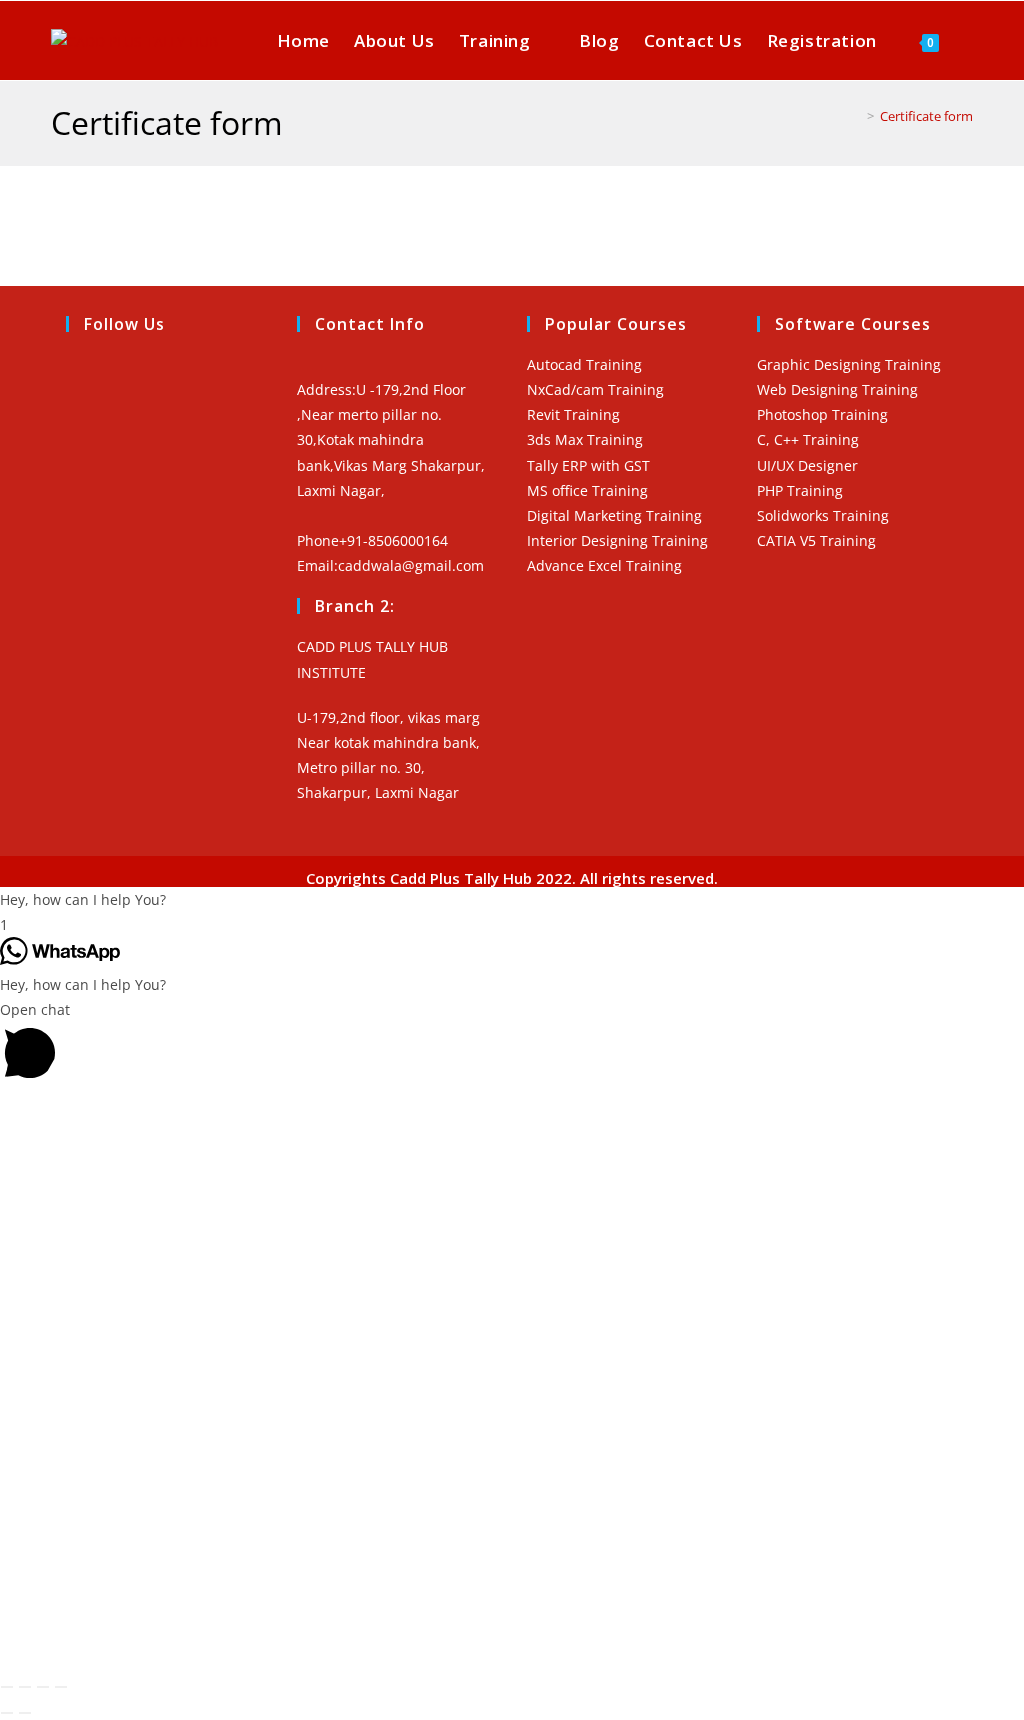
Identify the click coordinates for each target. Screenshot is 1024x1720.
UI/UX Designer (807, 465)
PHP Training (800, 490)
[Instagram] (75, 419)
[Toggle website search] (969, 40)
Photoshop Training (822, 414)
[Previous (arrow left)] (7, 1713)
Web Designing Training (837, 389)
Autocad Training (584, 364)
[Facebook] (75, 374)
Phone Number (72, 1356)
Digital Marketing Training (614, 515)
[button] (512, 899)
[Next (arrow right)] (25, 1713)
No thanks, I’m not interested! (410, 1628)
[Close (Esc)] (61, 1687)
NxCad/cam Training (595, 389)
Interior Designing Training (617, 540)
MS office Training (587, 490)
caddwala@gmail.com (411, 565)
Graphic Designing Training (849, 364)
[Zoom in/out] (7, 1687)
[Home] (856, 116)
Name (41, 1318)
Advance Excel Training (604, 565)
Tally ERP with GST (588, 465)
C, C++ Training (808, 439)
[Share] (43, 1687)
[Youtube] (75, 464)
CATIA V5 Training (816, 540)
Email (39, 1451)
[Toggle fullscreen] (25, 1687)
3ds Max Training (585, 439)
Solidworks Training (823, 515)
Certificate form (926, 116)
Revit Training (573, 414)
